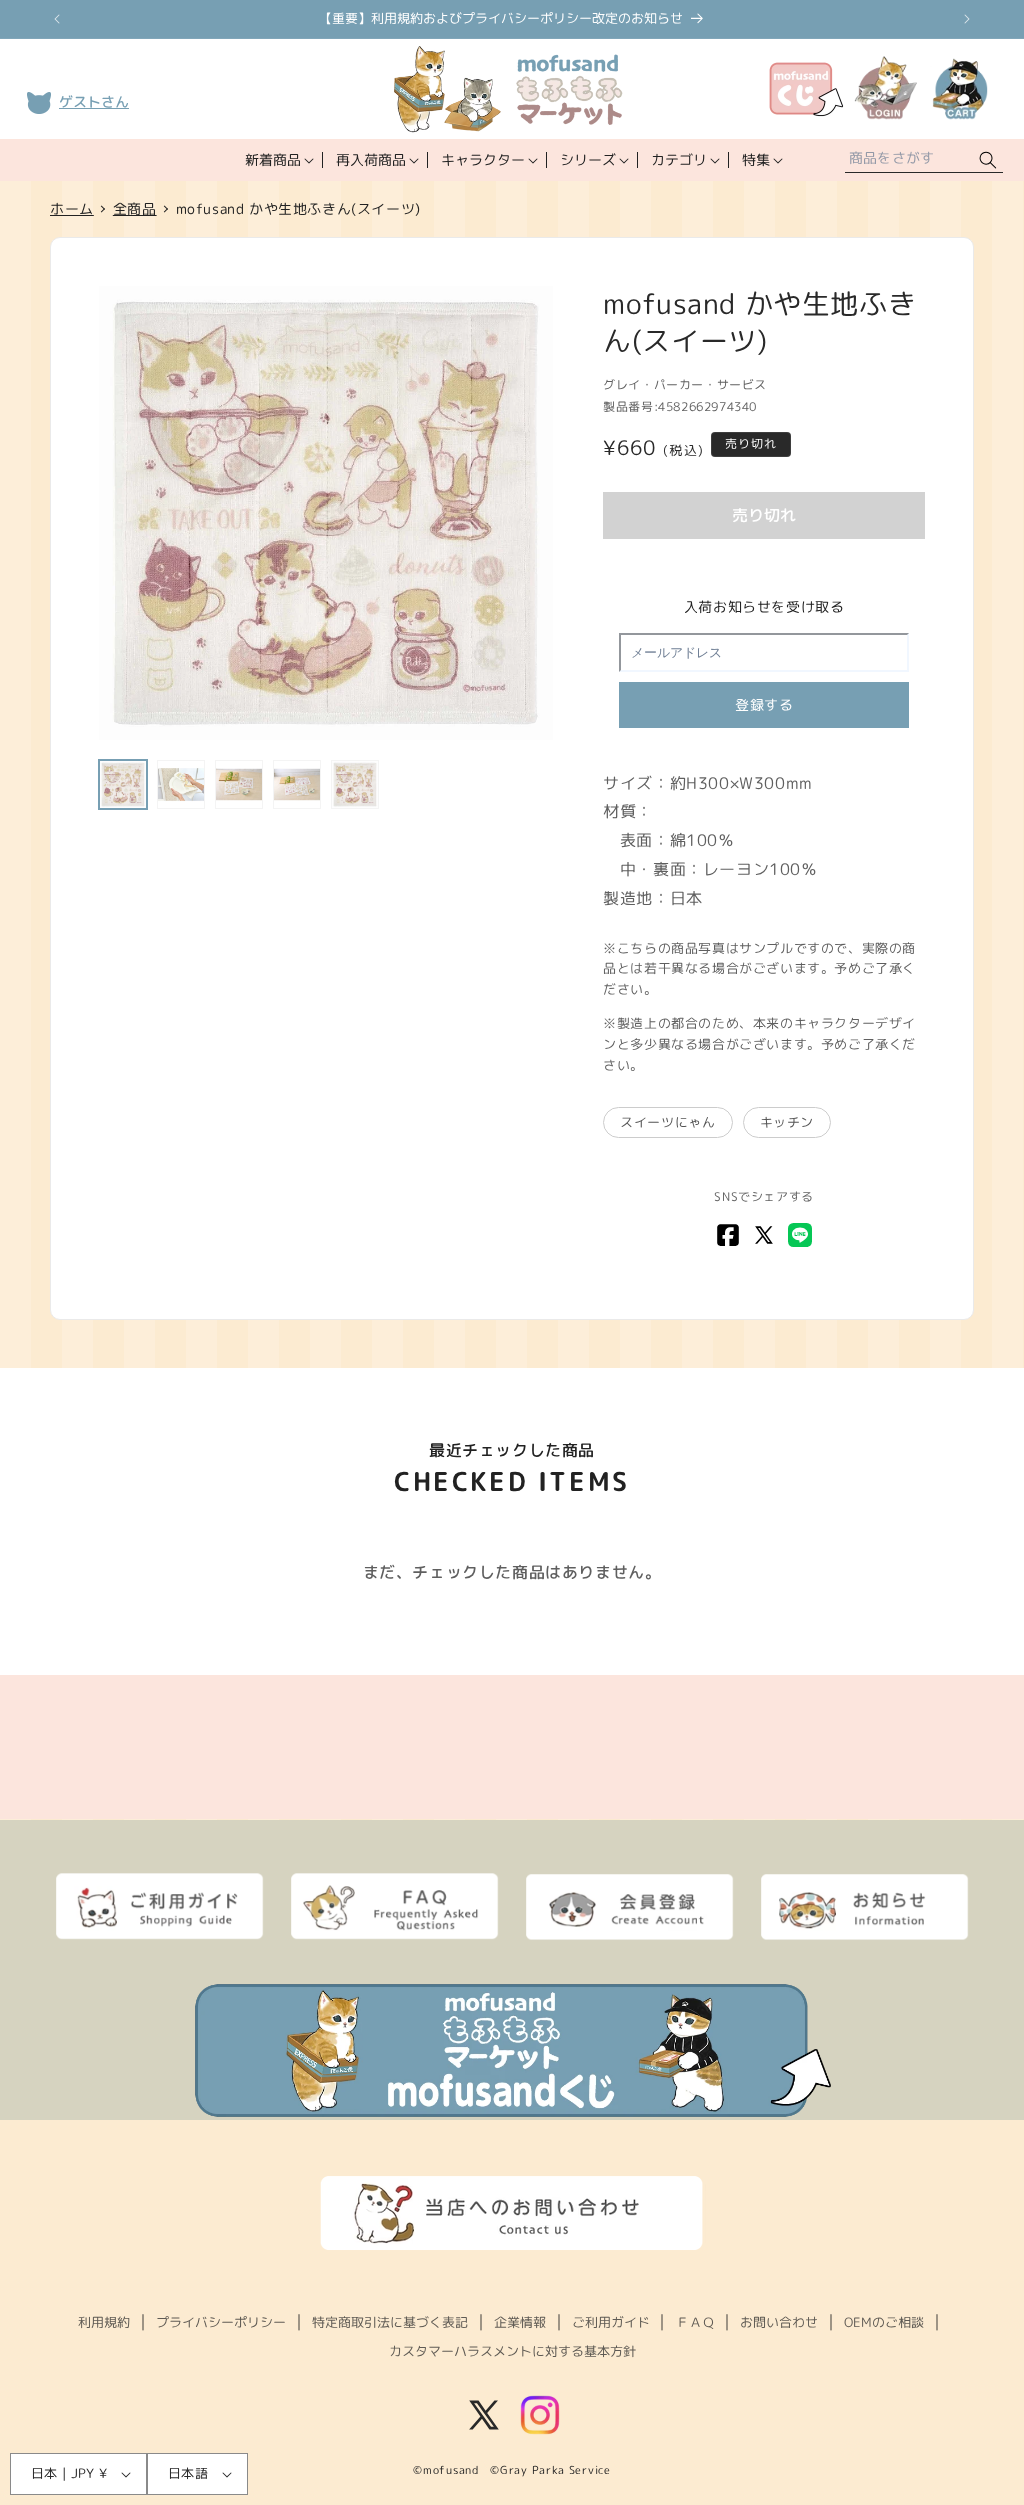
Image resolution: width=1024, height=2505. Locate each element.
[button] (277, 160)
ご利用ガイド (611, 2322)
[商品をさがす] (988, 160)
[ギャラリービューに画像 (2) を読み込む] (181, 784)
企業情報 (520, 2322)
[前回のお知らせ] (57, 19)
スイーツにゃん (667, 1122)
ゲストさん (94, 101)
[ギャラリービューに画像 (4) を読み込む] (297, 784)
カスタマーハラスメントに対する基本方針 (512, 2351)
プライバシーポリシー (221, 2322)
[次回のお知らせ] (967, 19)
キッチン (787, 1122)
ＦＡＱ (695, 2322)
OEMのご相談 (884, 2322)
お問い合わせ (779, 2322)
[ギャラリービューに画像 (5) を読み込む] (355, 784)
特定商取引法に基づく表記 (390, 2322)
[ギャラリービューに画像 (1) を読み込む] (123, 784)
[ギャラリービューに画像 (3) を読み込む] (239, 784)
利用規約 (104, 2322)
